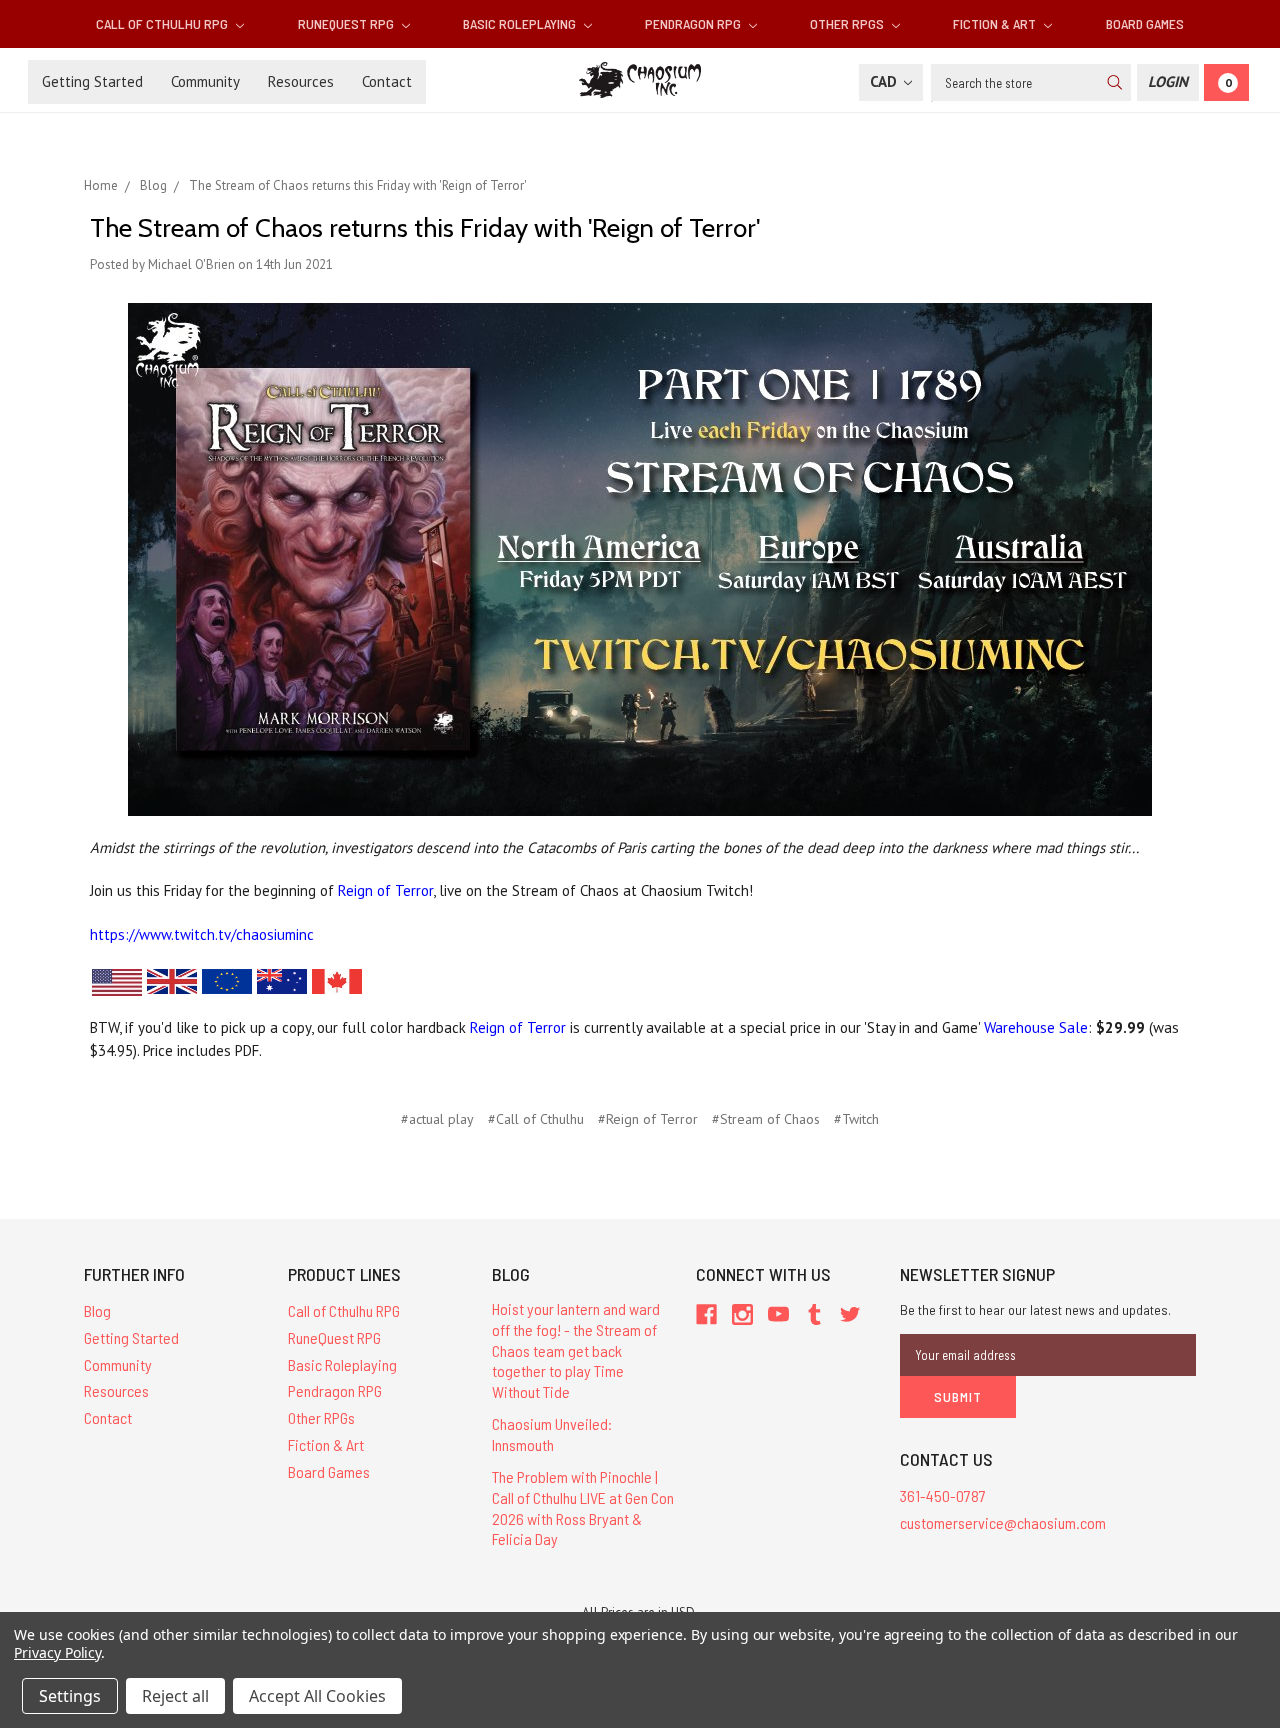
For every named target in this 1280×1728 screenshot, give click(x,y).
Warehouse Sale (1036, 1027)
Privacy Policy (57, 1652)
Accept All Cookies (317, 1696)
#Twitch (856, 1119)
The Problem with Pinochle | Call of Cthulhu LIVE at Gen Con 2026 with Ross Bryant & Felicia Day (583, 1507)
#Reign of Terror (648, 1119)
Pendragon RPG (694, 23)
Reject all (175, 1696)
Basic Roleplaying (521, 23)
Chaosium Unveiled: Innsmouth (552, 1434)
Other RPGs (848, 23)
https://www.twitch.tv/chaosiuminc (202, 934)
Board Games (1145, 23)
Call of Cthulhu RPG (163, 23)
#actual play (437, 1119)
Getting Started (92, 81)
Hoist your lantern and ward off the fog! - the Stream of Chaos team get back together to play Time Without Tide (576, 1350)
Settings (70, 1696)
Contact (387, 81)
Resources (301, 81)
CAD (885, 81)
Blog (97, 1310)
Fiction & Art (996, 23)
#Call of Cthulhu (536, 1119)
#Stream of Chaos (766, 1119)
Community (205, 81)
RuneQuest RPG (347, 23)
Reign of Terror (385, 890)
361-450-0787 (943, 1495)
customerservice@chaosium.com (1003, 1522)
